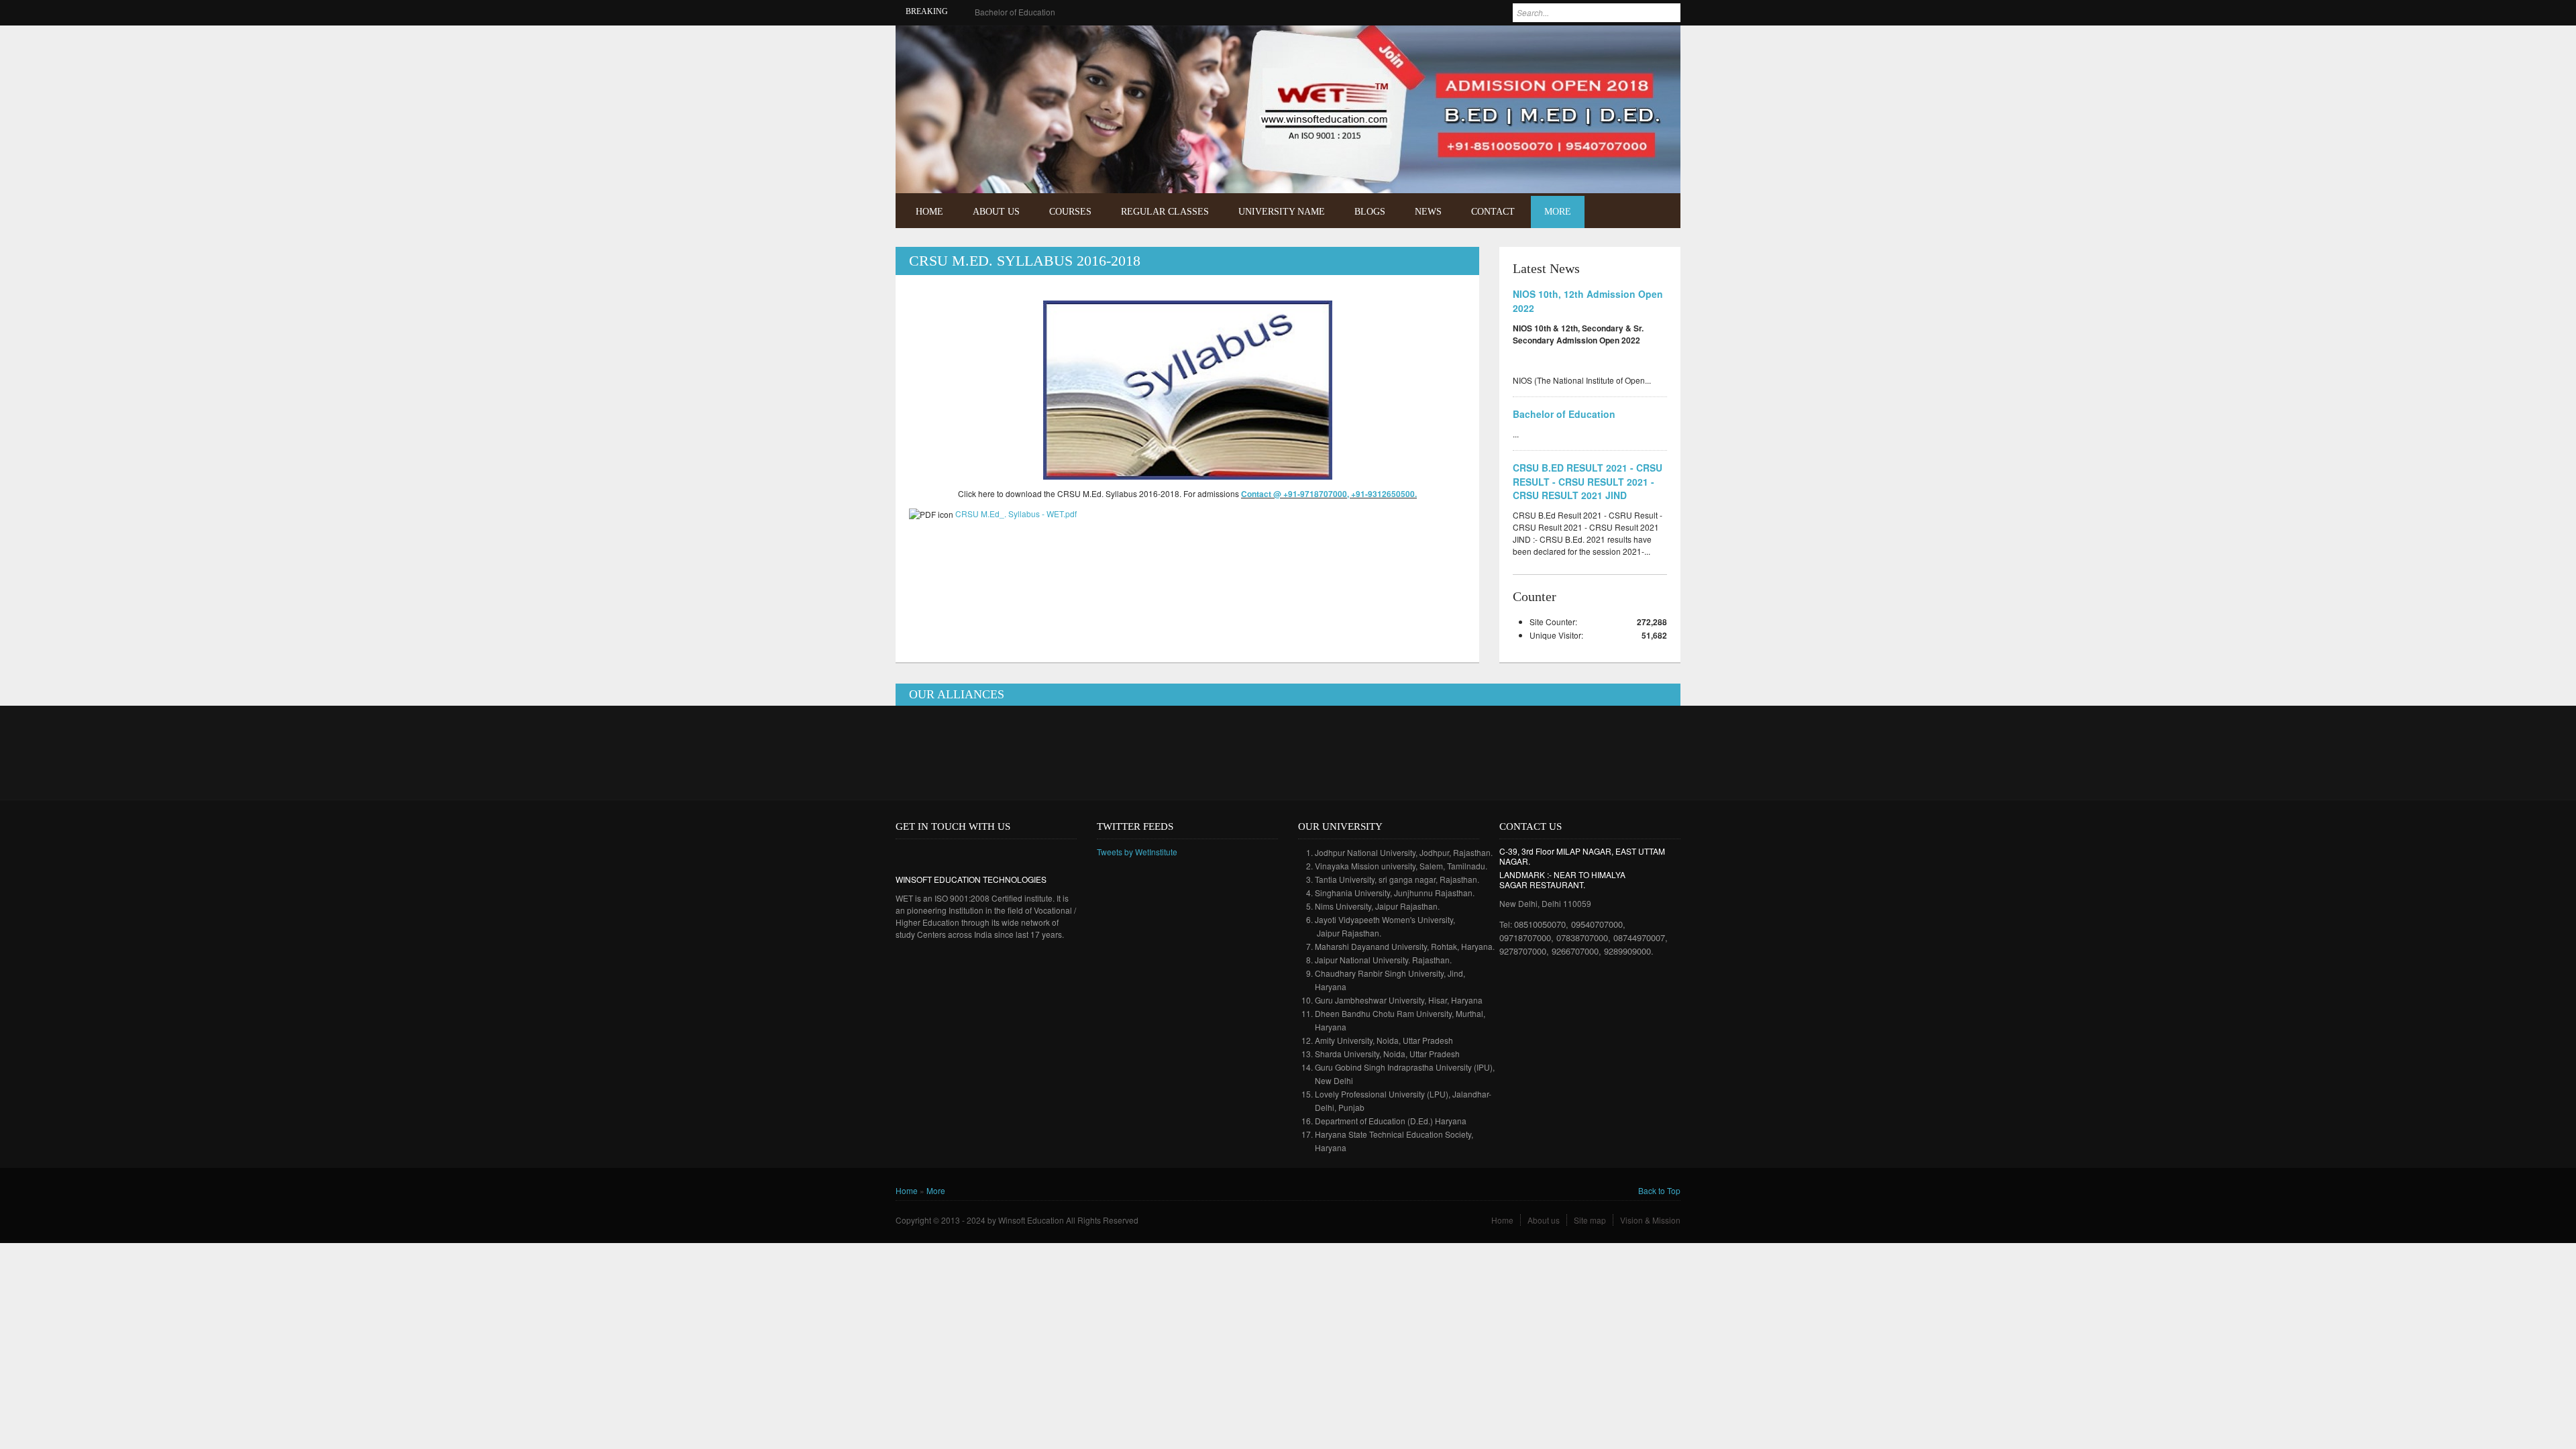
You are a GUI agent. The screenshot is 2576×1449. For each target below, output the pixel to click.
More (1558, 212)
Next (1658, 163)
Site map (1590, 1220)
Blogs (1370, 212)
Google (945, 855)
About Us (996, 212)
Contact (1493, 212)
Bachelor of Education (1015, 12)
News (1428, 212)
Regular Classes (1165, 212)
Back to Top (1659, 1190)
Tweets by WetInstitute (1137, 852)
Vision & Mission (1650, 1220)
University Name (1282, 212)
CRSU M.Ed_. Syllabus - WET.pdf (1016, 514)
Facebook (1639, 45)
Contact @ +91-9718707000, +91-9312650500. (1329, 494)
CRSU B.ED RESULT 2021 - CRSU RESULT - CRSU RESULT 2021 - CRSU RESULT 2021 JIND (1588, 482)
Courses (1070, 212)
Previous (1639, 163)
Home (929, 212)
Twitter (1659, 45)
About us (1544, 1220)
